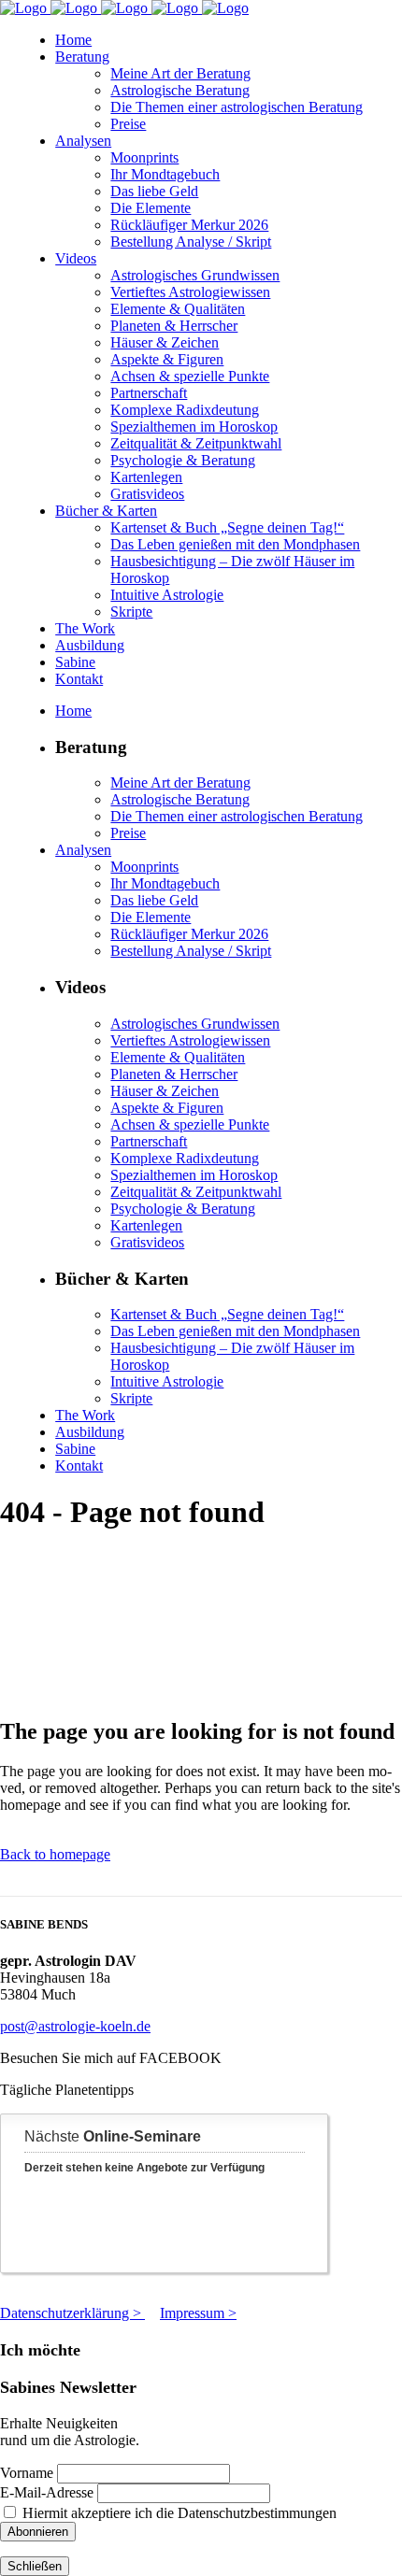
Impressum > (198, 2313)
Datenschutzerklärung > (72, 2313)
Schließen (35, 2566)
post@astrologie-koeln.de (75, 2026)
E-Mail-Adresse (47, 2492)
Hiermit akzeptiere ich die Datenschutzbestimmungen (178, 2513)
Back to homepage (55, 1854)
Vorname (27, 2473)
